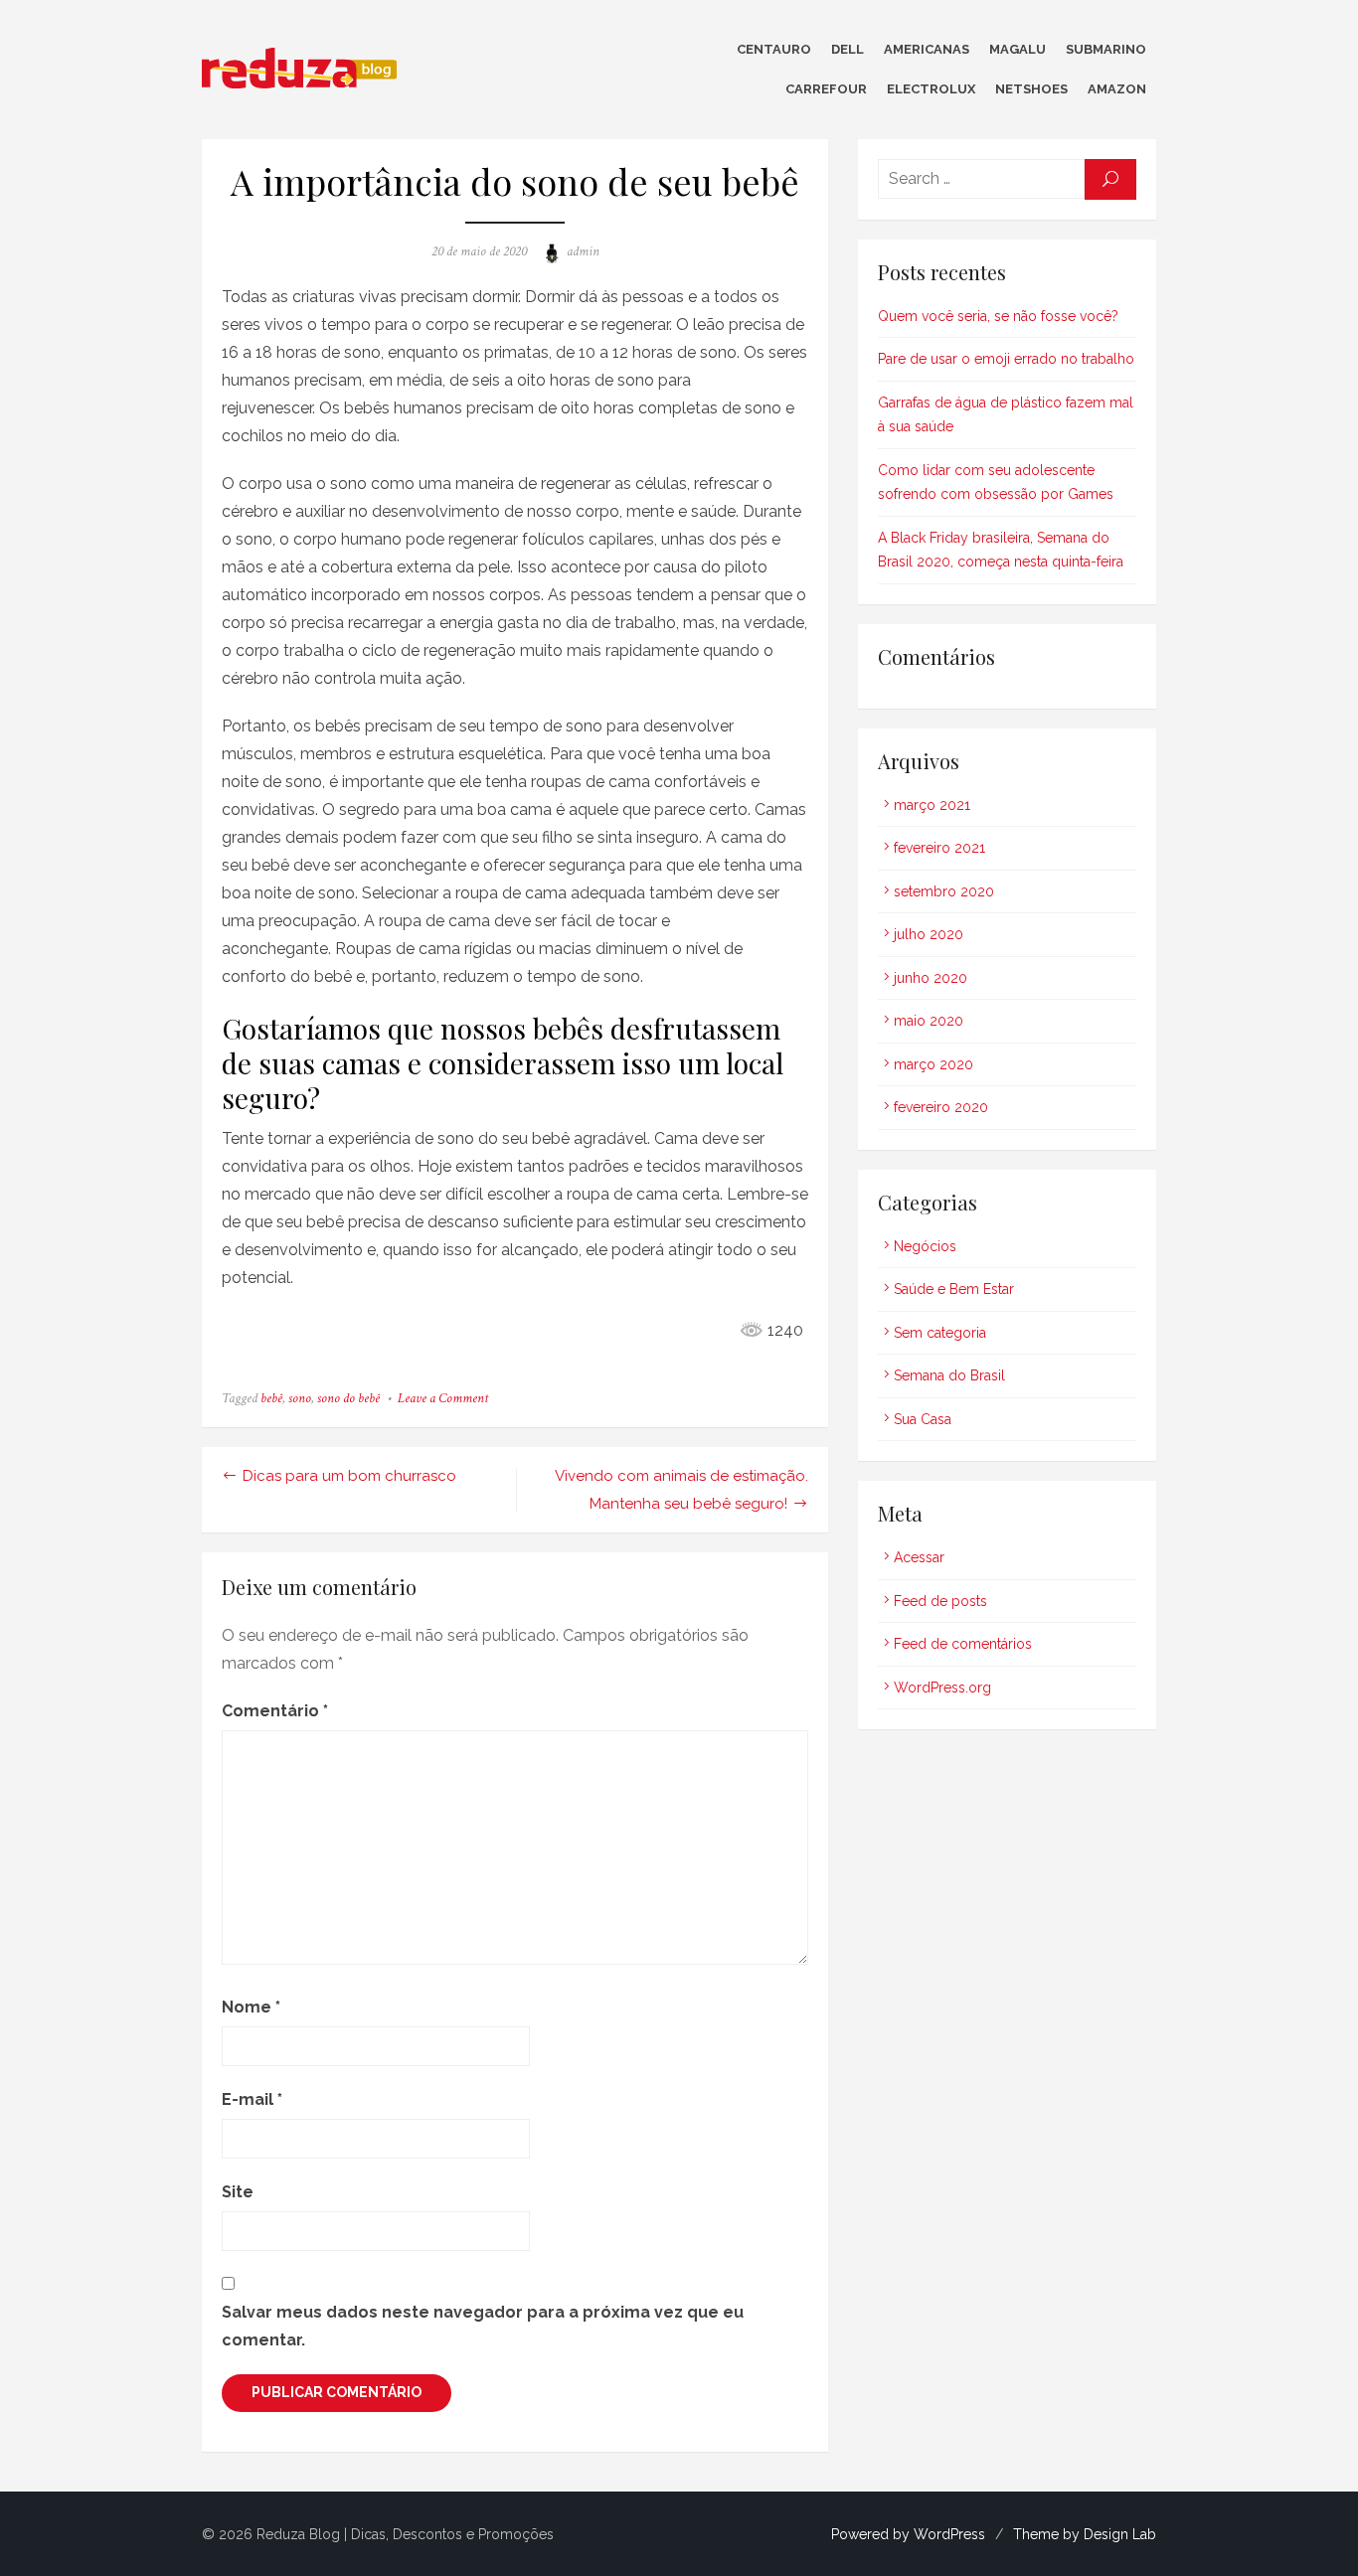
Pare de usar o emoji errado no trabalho (1006, 359)
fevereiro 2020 (941, 1107)
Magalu (1018, 49)
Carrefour (826, 89)
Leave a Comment (443, 1398)
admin (583, 251)
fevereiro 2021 (939, 848)
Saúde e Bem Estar (954, 1289)
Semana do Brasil (949, 1375)
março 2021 (932, 805)
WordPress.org (942, 1688)
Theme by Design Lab (1085, 2534)
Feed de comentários (963, 1644)
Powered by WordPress (908, 2534)
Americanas (927, 49)
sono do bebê (348, 1398)
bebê (271, 1398)
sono (300, 1398)
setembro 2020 (944, 891)
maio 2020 (929, 1021)
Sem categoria (940, 1333)
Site (238, 2192)
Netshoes (1031, 89)
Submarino (1106, 49)
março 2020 (934, 1064)
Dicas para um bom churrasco (349, 1476)
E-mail (252, 2099)
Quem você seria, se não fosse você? (998, 316)
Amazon (1117, 89)
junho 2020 (931, 978)
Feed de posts (940, 1601)
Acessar (919, 1557)
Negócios (925, 1246)
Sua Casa (923, 1419)
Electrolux (931, 89)
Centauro (774, 49)
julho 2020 (929, 934)
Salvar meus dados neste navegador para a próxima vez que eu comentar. (483, 2326)
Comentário (275, 1711)
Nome (251, 2007)
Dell (848, 49)
